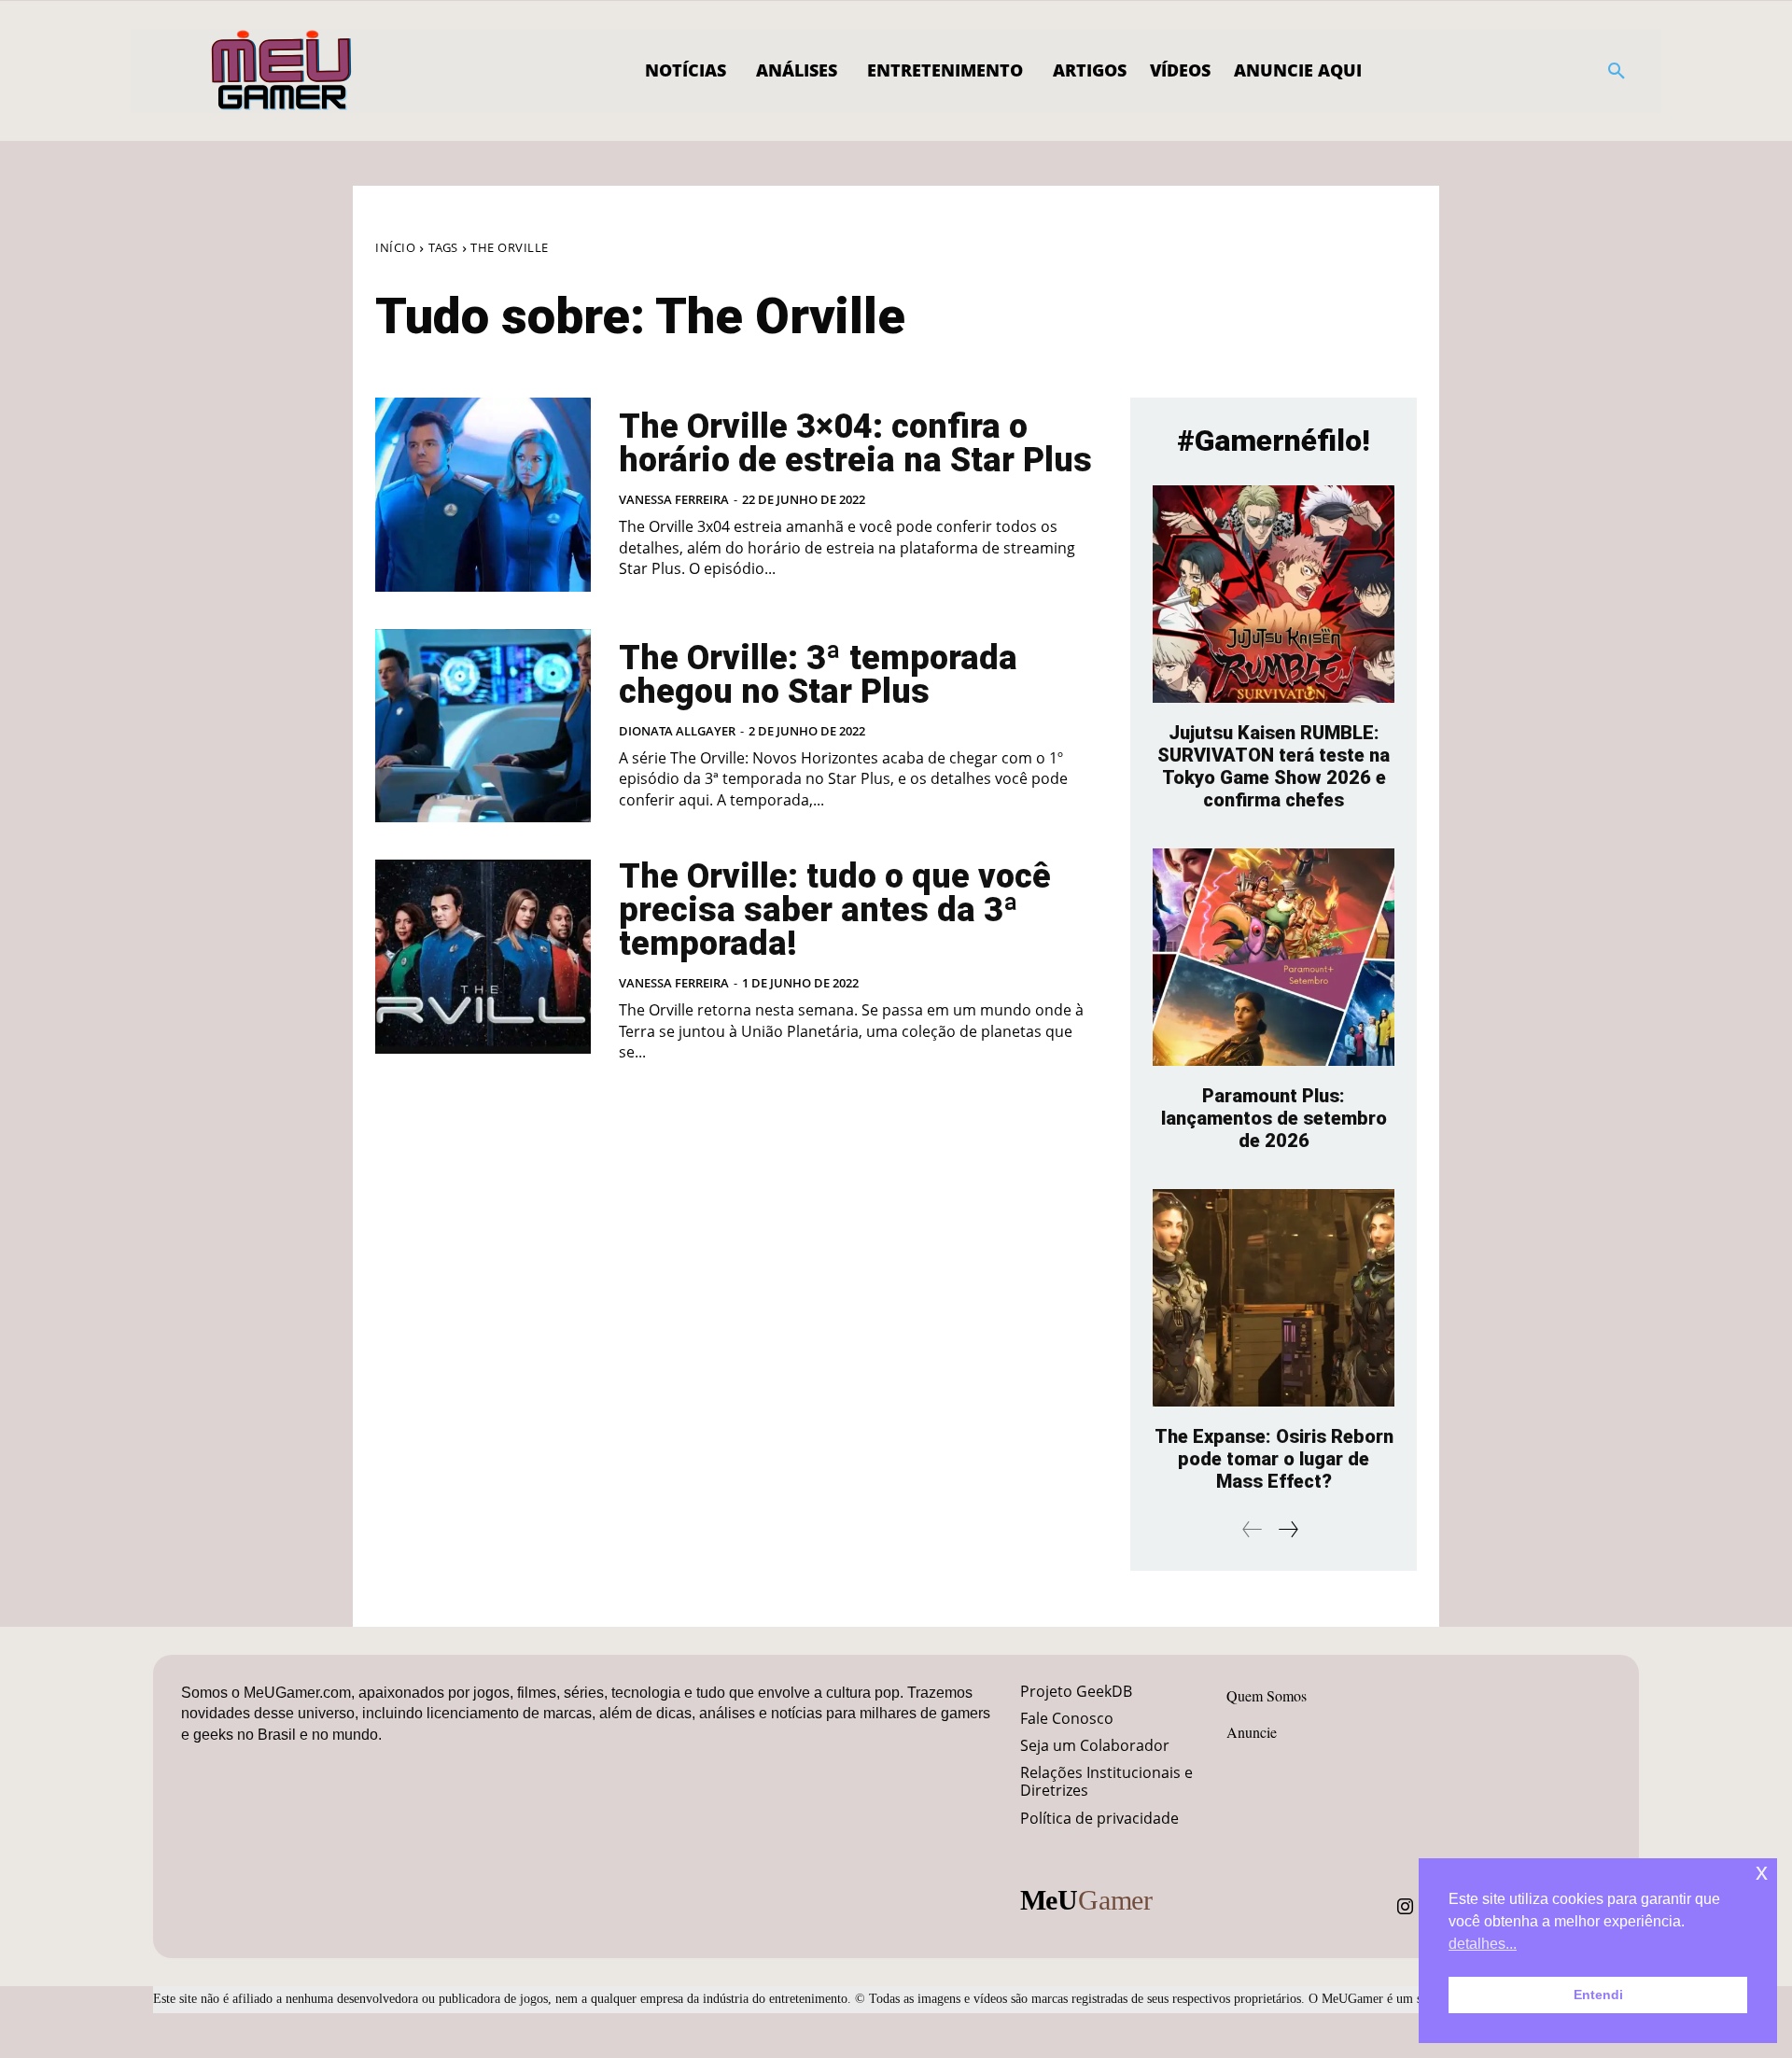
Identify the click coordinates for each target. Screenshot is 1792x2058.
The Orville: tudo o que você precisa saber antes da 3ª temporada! (835, 910)
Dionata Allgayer (677, 731)
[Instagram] (1406, 1907)
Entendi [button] (1598, 1995)
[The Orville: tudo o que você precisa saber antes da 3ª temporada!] (483, 957)
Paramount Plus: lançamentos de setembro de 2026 (1274, 1118)
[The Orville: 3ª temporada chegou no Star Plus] (483, 726)
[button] (1617, 71)
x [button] (1762, 1872)
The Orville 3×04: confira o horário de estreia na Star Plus (855, 443)
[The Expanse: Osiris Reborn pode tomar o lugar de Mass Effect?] (1274, 1298)
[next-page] (1288, 1529)
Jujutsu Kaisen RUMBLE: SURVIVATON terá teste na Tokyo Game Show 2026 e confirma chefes (1274, 766)
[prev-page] (1253, 1529)
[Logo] (282, 71)
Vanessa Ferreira (674, 499)
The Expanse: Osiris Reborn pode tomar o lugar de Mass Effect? (1274, 1459)
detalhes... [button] (1483, 1944)
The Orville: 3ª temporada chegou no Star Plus (818, 675)
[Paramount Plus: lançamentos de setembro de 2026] (1274, 957)
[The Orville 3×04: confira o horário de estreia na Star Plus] (483, 495)
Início (395, 247)
